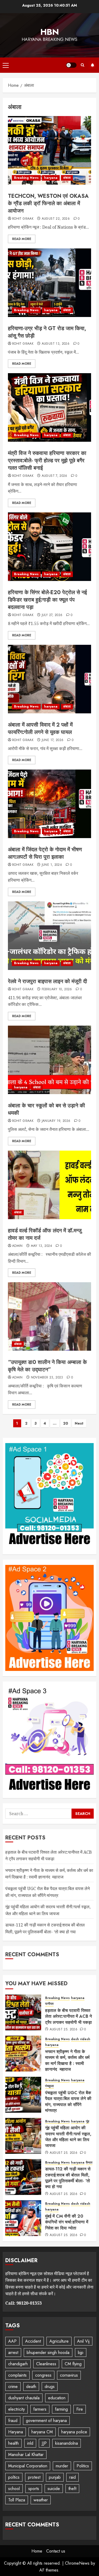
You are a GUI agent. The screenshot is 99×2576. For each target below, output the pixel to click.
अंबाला (67, 178)
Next (79, 1423)
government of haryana (46, 2421)
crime (13, 2387)
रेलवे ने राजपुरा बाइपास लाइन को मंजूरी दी (48, 981)
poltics (14, 2477)
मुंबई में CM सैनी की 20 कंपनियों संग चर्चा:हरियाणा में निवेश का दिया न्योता (67, 2222)
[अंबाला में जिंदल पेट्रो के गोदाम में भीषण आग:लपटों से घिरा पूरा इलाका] (49, 804)
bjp (81, 2352)
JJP (44, 2443)
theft (72, 2489)
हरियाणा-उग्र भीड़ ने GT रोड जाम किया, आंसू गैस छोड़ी (47, 332)
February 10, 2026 (57, 989)
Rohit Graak (23, 219)
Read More (22, 239)
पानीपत (49, 2004)
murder (62, 2466)
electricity (16, 2409)
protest (34, 2477)
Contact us (56, 2551)
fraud (13, 2421)
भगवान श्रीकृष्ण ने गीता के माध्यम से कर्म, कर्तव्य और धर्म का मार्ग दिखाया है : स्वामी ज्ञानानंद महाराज (49, 1874)
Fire (80, 2409)
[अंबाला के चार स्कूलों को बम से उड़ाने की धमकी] (49, 1060)
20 (66, 1423)
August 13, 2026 (56, 344)
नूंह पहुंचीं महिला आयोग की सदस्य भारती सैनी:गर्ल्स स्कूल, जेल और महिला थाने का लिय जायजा (68, 2137)
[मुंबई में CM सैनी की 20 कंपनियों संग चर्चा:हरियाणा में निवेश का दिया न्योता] (23, 2218)
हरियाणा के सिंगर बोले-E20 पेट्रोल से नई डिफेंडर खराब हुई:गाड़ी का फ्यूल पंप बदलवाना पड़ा (47, 600)
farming (61, 2409)
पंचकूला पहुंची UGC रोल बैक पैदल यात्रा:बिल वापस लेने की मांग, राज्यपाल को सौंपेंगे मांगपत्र (68, 2102)
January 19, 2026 (56, 1121)
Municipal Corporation (28, 2466)
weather (41, 2500)
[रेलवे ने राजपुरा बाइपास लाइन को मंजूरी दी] (49, 936)
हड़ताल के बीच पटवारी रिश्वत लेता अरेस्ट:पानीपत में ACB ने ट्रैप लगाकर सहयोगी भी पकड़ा (69, 2016)
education (57, 2398)
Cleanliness (46, 2364)
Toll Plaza (17, 2500)
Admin (17, 1246)
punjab (55, 2477)
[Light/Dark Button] (71, 65)
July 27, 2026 (52, 615)
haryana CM (42, 2432)
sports (34, 2489)
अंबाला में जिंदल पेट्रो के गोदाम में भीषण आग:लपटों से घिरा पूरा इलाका (45, 853)
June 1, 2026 (52, 865)
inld (30, 2443)
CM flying (73, 2364)
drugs (50, 2387)
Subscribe (92, 65)
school (14, 2489)
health (13, 2443)
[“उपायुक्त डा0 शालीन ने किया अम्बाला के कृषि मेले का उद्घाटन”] (49, 1316)
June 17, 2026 (53, 740)
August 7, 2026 (55, 476)
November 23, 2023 (47, 1378)
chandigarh (18, 2364)
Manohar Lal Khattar (26, 2455)
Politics (83, 2466)
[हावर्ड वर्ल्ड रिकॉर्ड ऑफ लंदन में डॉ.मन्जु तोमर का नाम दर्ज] (49, 1185)
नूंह (88, 2121)
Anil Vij (83, 2341)
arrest (13, 2352)
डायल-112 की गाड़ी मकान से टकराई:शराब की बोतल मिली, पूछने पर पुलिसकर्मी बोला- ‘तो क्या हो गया (68, 2178)
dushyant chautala (24, 2398)
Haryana (16, 2432)
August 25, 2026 (63, 2030)
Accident (33, 2341)
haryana (51, 178)
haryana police (74, 2432)
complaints (17, 2375)
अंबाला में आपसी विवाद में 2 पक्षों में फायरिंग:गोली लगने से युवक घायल (40, 729)
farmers (40, 2409)
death (31, 2387)
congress (43, 2375)
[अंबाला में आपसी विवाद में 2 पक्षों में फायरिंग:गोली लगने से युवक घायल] (49, 679)
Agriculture (59, 2341)
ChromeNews (77, 2563)
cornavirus (69, 2375)
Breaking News (26, 178)
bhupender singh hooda (48, 2352)
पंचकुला (49, 2086)
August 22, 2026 (56, 219)
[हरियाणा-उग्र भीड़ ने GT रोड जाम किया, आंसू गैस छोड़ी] (49, 283)
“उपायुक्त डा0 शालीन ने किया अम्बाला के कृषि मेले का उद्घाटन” (47, 1366)
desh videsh (81, 2039)
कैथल (89, 2163)
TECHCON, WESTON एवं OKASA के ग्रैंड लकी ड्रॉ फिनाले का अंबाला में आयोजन (48, 203)
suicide (54, 2489)
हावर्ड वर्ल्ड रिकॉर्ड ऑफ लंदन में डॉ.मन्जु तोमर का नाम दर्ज (45, 1234)
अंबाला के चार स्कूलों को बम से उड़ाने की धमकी (46, 1109)
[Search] (82, 65)
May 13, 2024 (41, 1246)
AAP (12, 2341)
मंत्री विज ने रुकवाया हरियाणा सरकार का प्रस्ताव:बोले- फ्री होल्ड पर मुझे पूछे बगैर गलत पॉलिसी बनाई (47, 461)
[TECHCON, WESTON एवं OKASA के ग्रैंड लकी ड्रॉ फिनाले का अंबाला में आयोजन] (49, 150)
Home (37, 2551)
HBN (50, 32)
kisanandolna (67, 2443)
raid (72, 2477)
